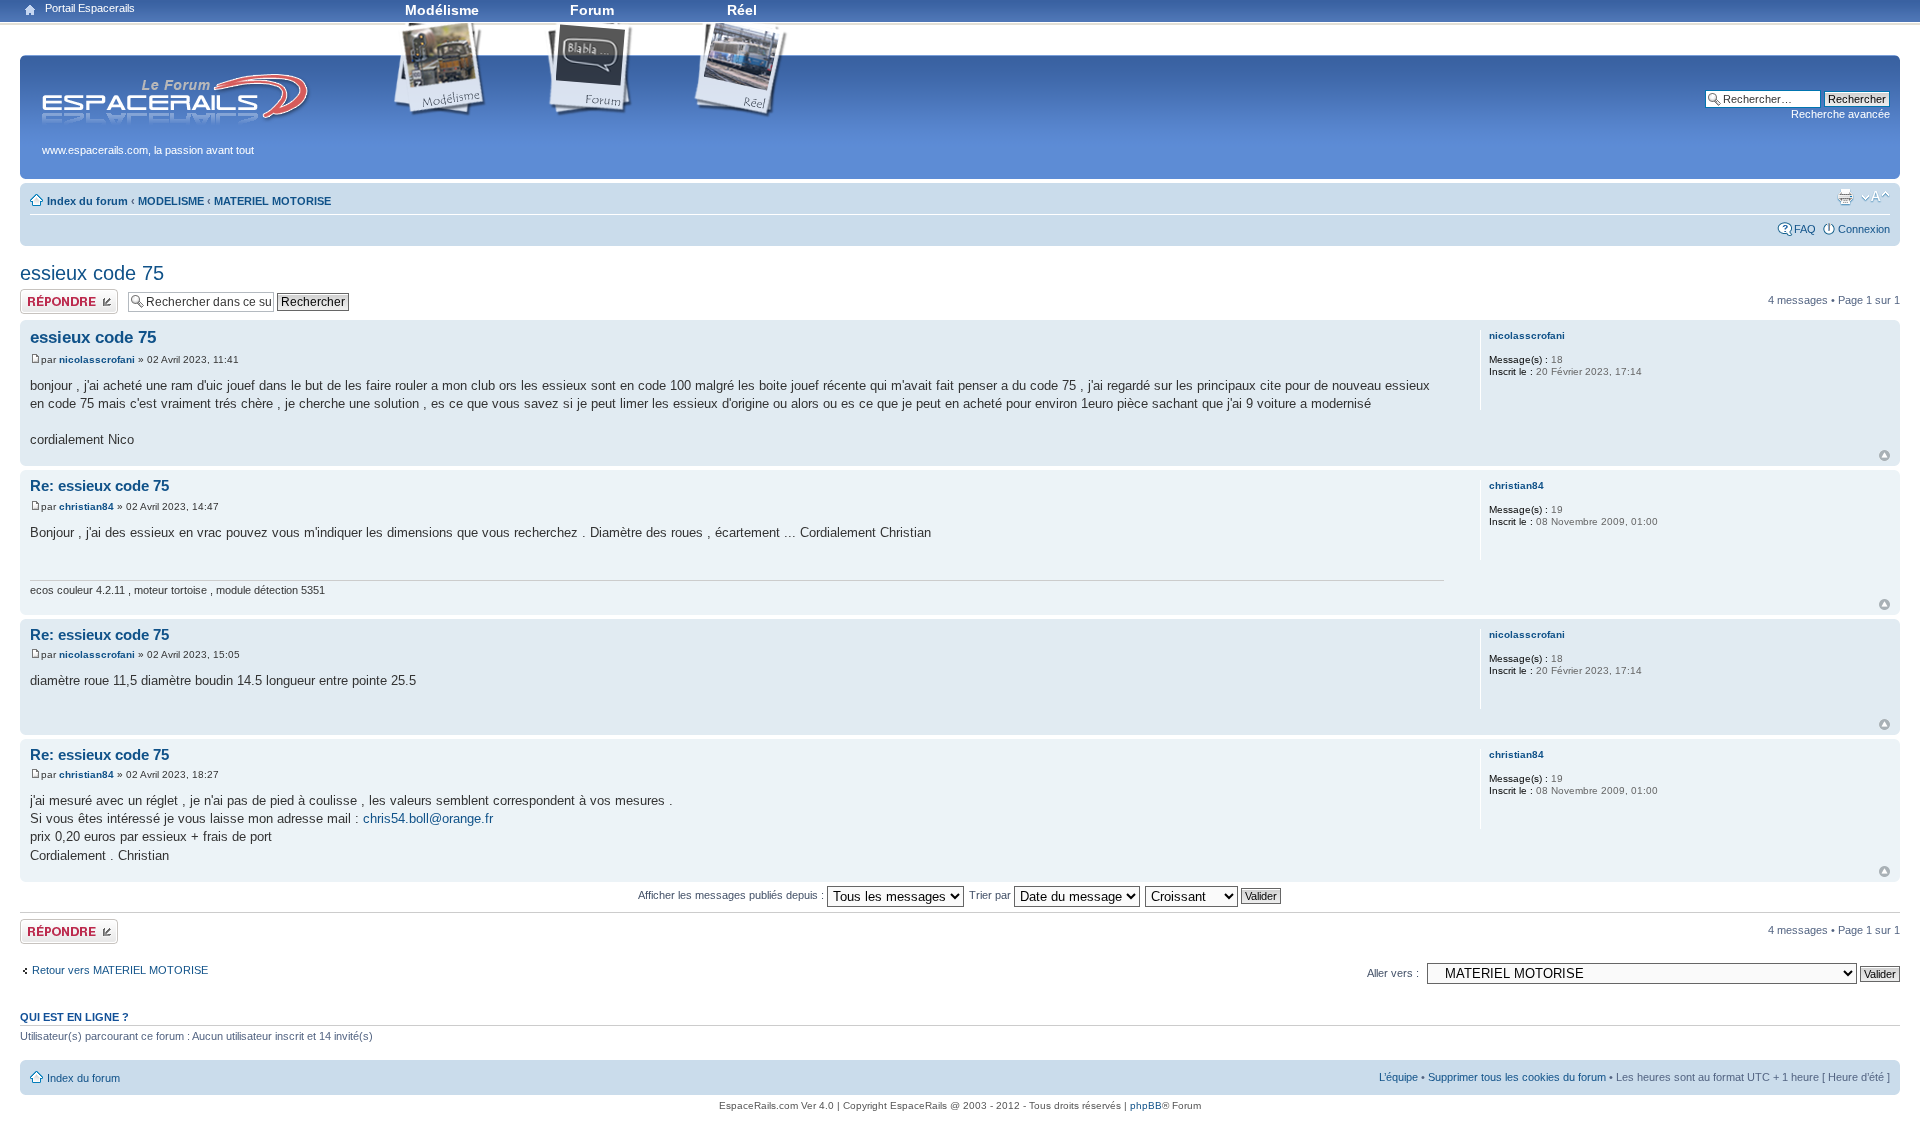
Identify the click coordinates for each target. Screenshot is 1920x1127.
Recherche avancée (1840, 114)
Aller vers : (1393, 973)
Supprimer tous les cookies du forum (1517, 1077)
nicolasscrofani (97, 359)
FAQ (1805, 229)
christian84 (86, 506)
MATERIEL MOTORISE (272, 201)
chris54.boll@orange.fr (428, 818)
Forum (592, 10)
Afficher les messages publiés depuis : (732, 895)
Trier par (991, 895)
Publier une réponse (68, 295)
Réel (742, 10)
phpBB (1146, 1105)
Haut (1884, 455)
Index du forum (87, 201)
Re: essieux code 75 (99, 485)
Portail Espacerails (90, 8)
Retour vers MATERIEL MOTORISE (120, 970)
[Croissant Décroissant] (1214, 895)
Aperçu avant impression (1845, 197)
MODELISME (171, 201)
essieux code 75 (92, 273)
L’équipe (1398, 1077)
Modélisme (442, 10)
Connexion (1864, 229)
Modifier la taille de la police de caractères (1875, 197)
